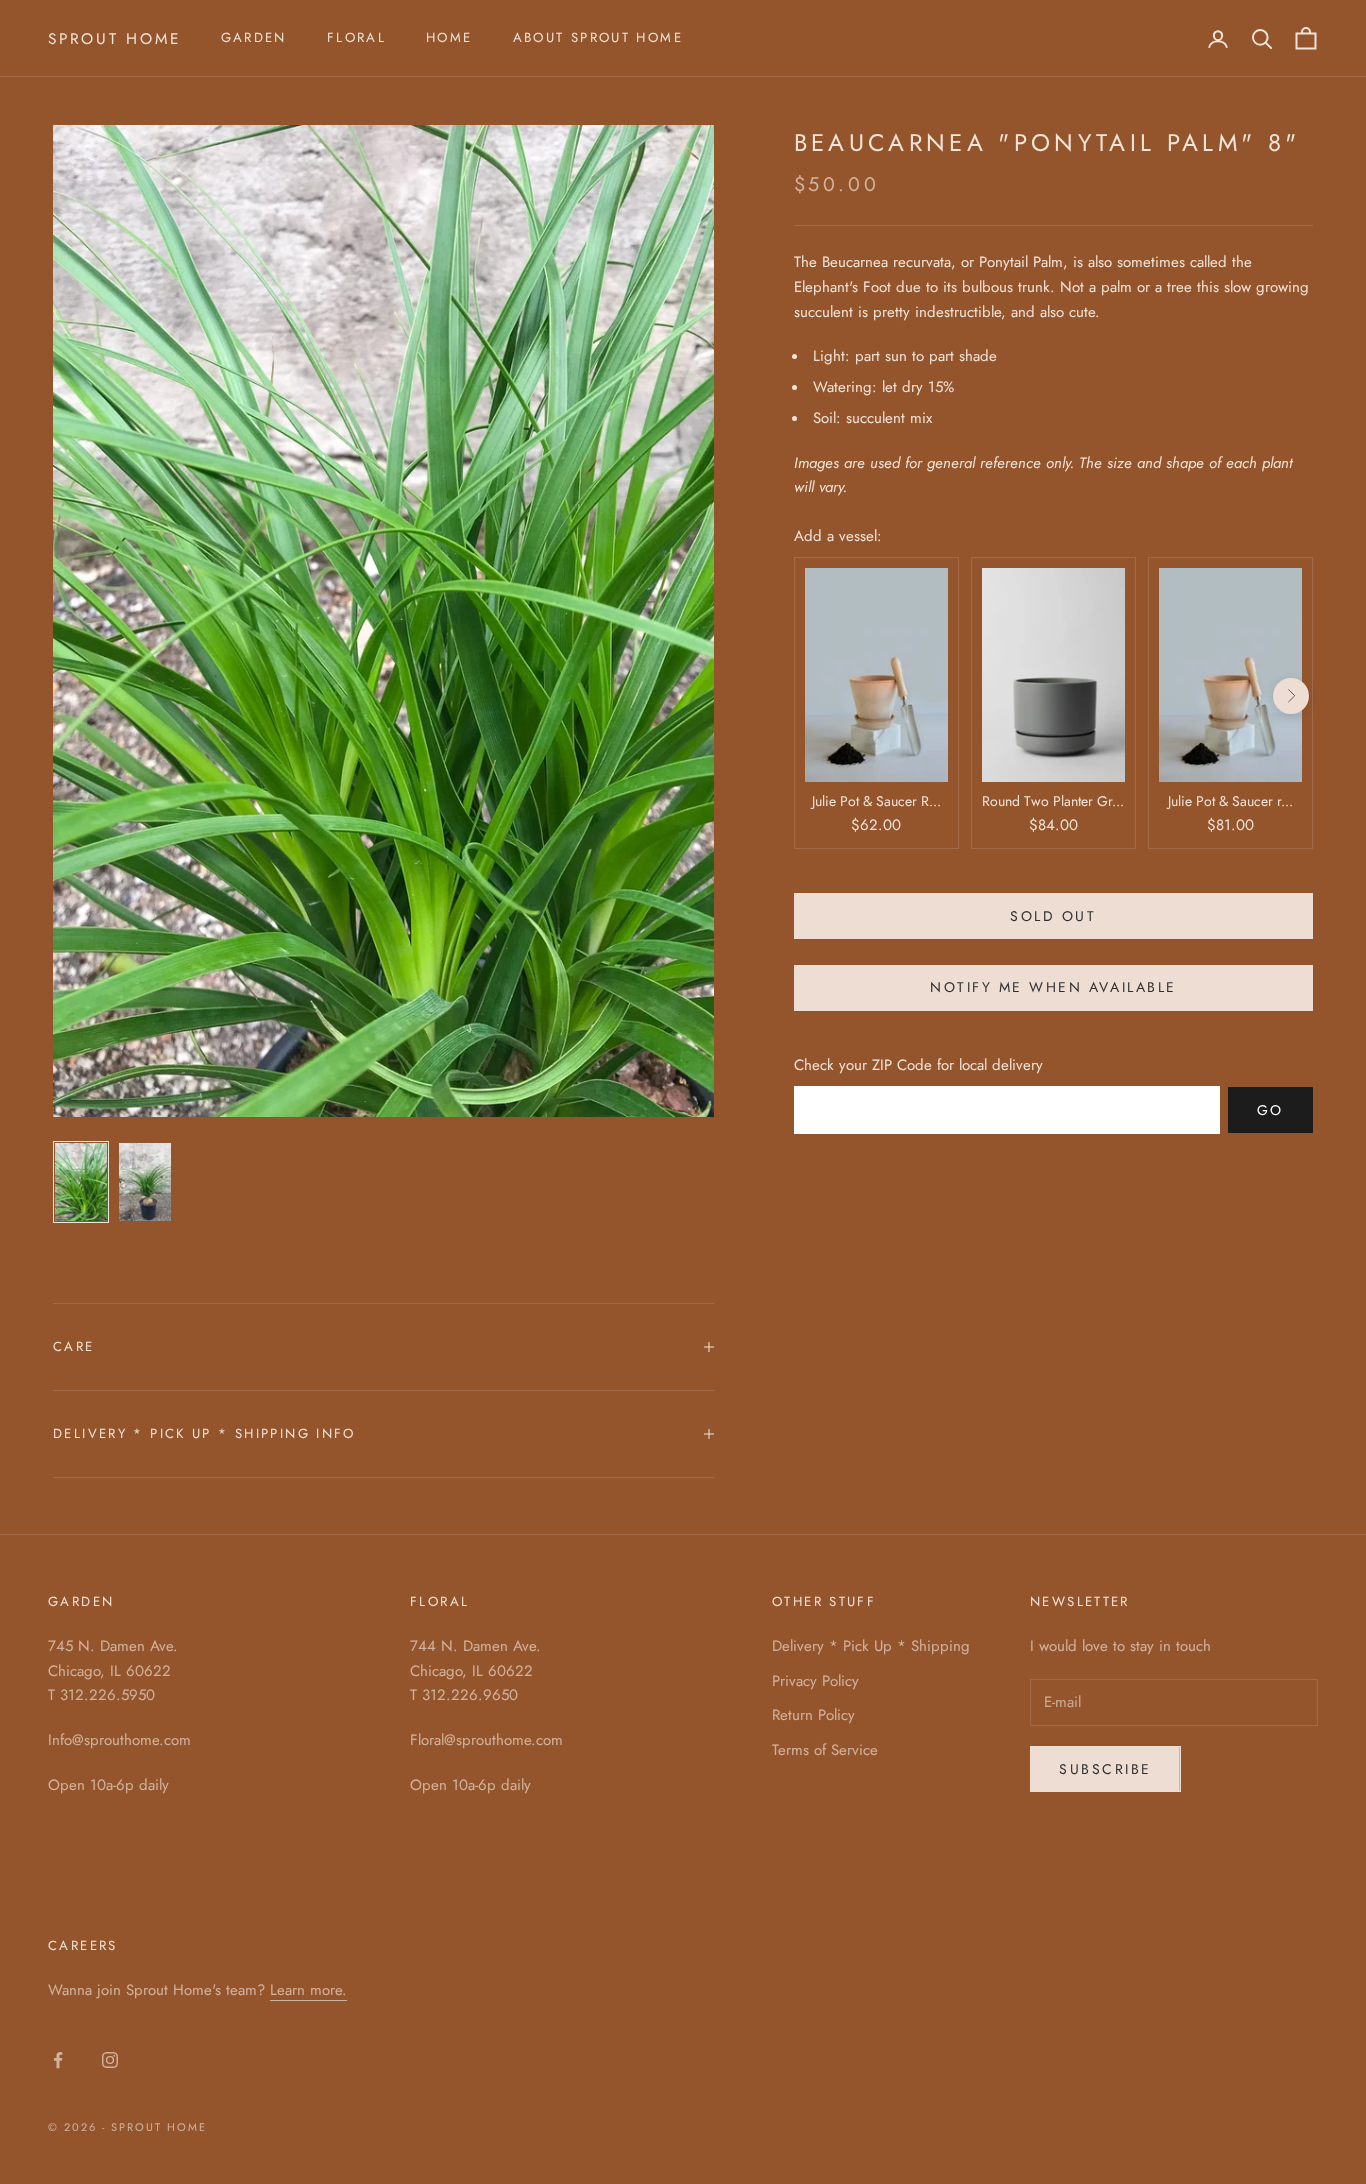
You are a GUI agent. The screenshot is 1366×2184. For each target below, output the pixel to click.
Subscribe (1105, 1769)
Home (449, 37)
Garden (254, 37)
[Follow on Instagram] (110, 2060)
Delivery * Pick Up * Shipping (871, 1646)
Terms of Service (825, 1750)
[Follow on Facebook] (58, 2060)
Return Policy (813, 1715)
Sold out (1053, 916)
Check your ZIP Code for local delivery (918, 1065)
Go (1270, 1110)
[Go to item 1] (81, 1182)
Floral (356, 37)
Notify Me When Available (1053, 987)
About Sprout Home (598, 37)
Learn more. (308, 1990)
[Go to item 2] (145, 1182)
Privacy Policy (815, 1681)
